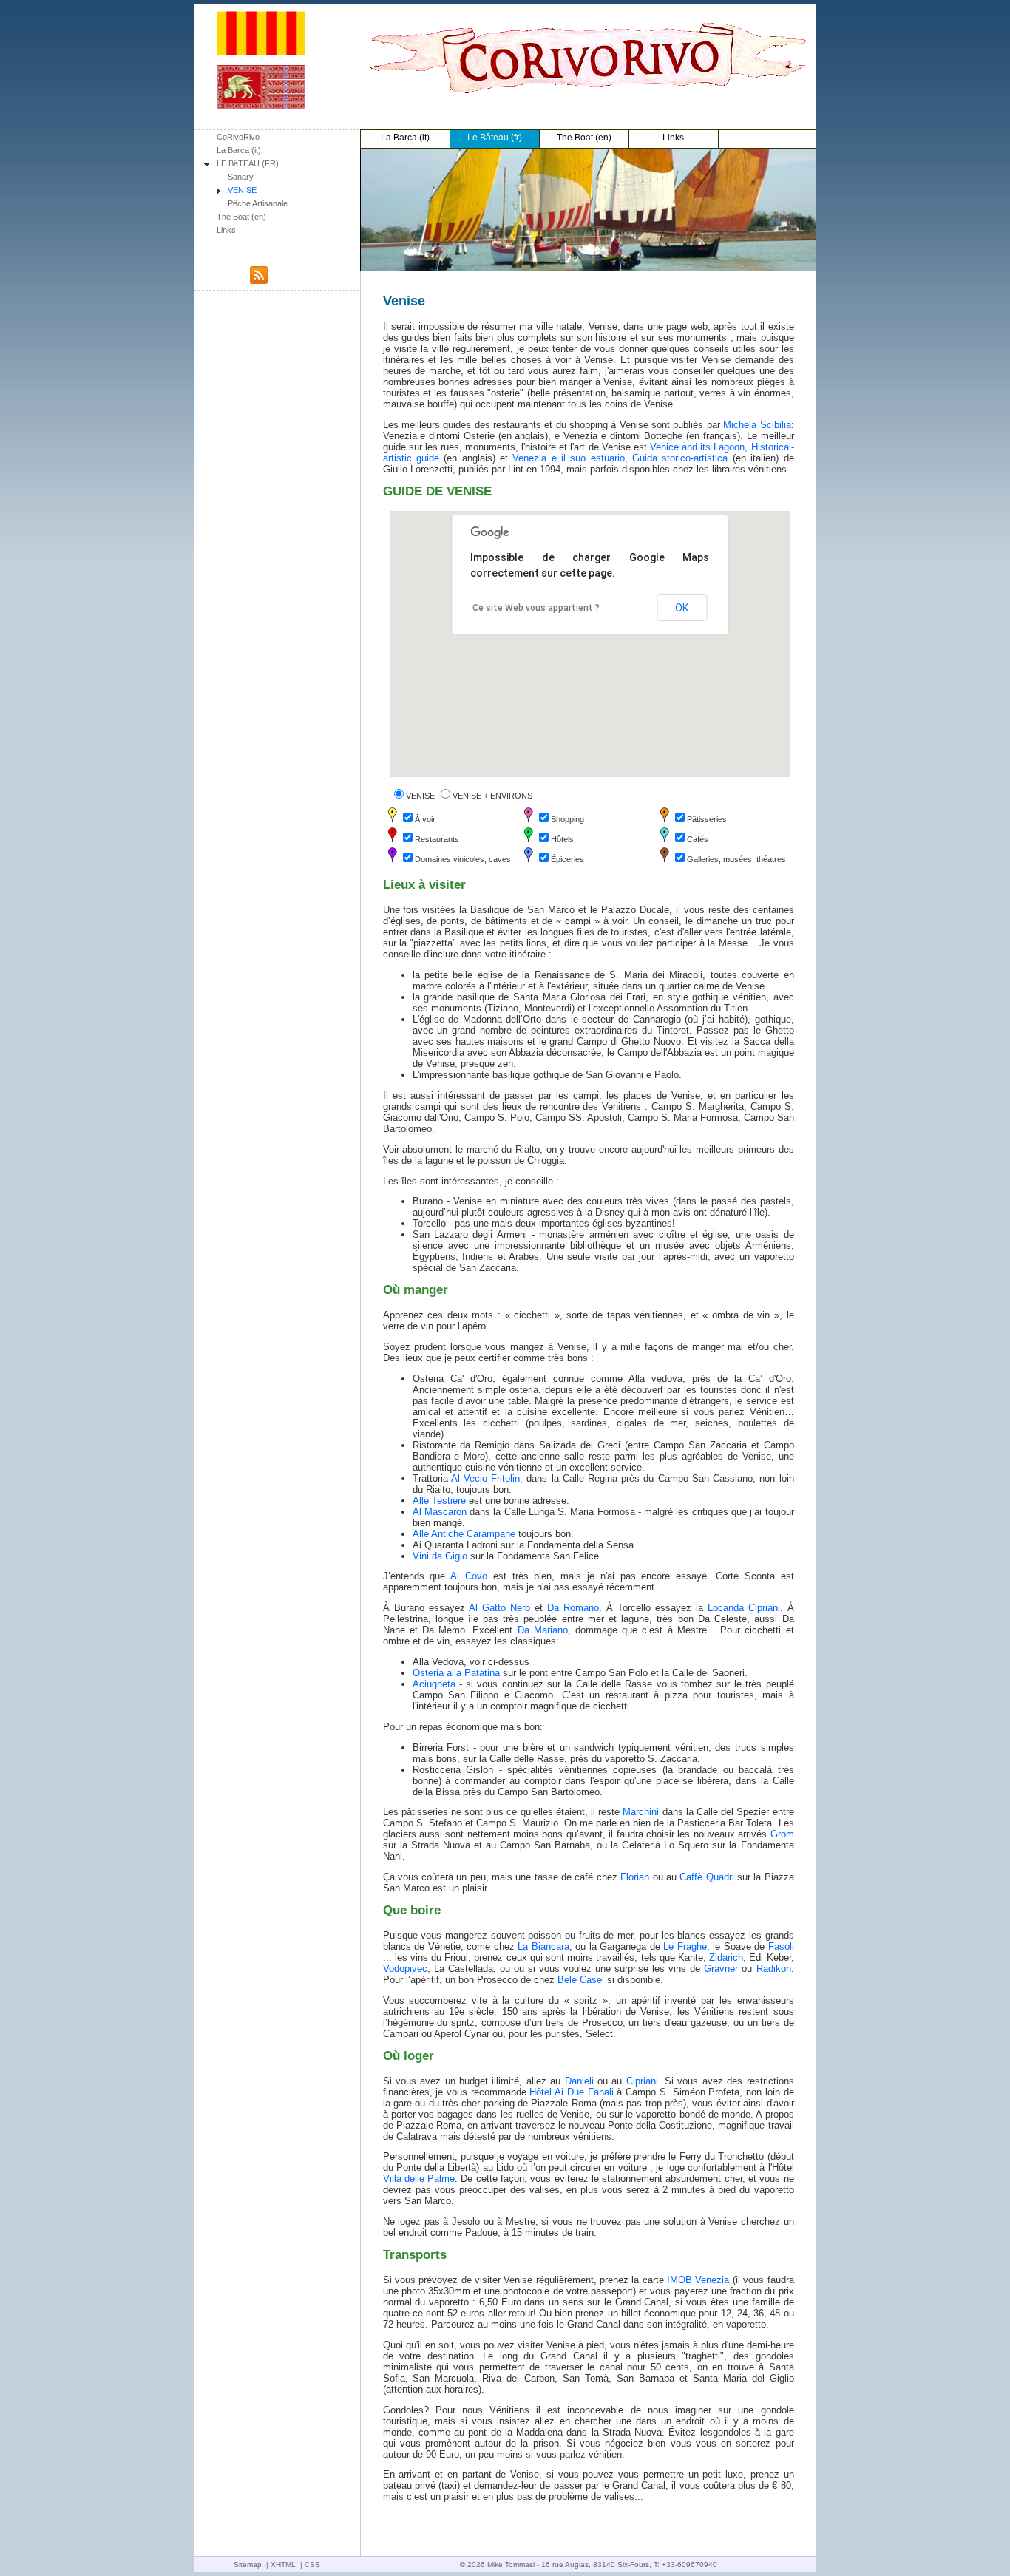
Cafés (698, 839)
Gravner (721, 1969)
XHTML (283, 2565)
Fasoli (781, 1946)
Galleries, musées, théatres (736, 859)
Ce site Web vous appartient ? (536, 608)
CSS (312, 2565)
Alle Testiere (439, 1501)
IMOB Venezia (698, 2280)
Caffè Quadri (706, 1877)
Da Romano (573, 1608)
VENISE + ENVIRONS (492, 796)
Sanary (241, 177)
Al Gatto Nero (499, 1608)
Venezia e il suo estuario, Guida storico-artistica (620, 458)
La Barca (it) (239, 150)
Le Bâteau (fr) (495, 138)
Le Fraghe (685, 1946)
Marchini (641, 1812)
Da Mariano (543, 1630)
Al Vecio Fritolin (485, 1478)
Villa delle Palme (419, 2179)
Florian (635, 1877)
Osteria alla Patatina (456, 1673)
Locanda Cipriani (744, 1608)
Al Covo (469, 1576)
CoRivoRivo (238, 137)
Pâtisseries (707, 819)
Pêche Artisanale (258, 203)
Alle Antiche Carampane (464, 1534)
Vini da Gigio (440, 1556)
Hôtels (562, 839)
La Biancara (543, 1946)
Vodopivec (405, 1969)
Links (226, 230)
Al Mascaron (440, 1512)
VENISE (242, 190)
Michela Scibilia (757, 425)
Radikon (774, 1969)
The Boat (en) (241, 217)
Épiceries (567, 859)
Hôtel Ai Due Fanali (571, 2092)
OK (682, 608)
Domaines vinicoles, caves (463, 859)
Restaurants (437, 839)
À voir (425, 819)
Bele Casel (581, 1980)
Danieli (579, 2081)
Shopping (567, 819)
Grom (782, 1834)
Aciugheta (434, 1684)
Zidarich (726, 1958)
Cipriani (642, 2081)
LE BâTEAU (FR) (248, 163)
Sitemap (248, 2565)
